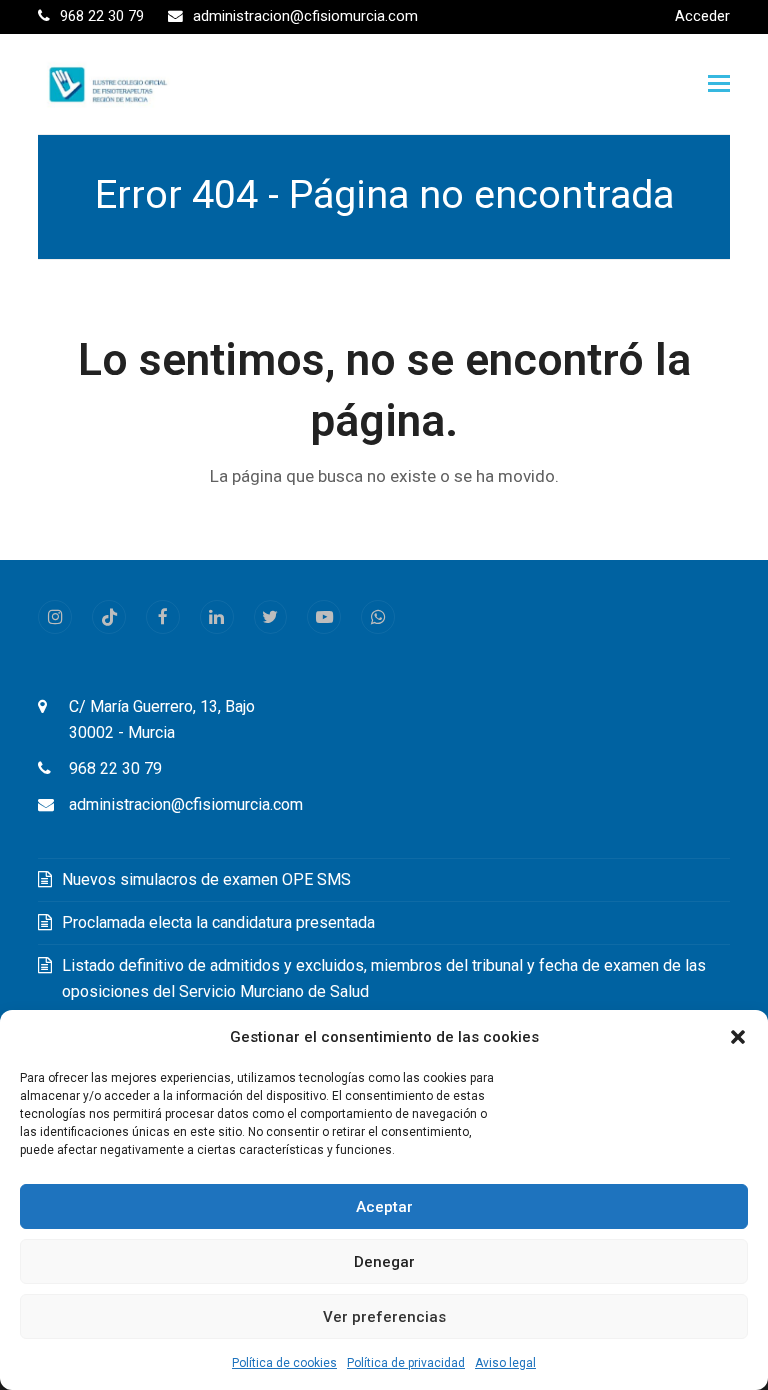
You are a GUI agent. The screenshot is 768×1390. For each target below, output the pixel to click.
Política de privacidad (406, 1363)
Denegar (384, 1262)
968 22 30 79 (115, 768)
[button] (738, 1037)
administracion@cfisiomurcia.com (186, 804)
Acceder (702, 16)
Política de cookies (284, 1363)
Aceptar (384, 1207)
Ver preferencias (384, 1317)
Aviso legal (505, 1363)
